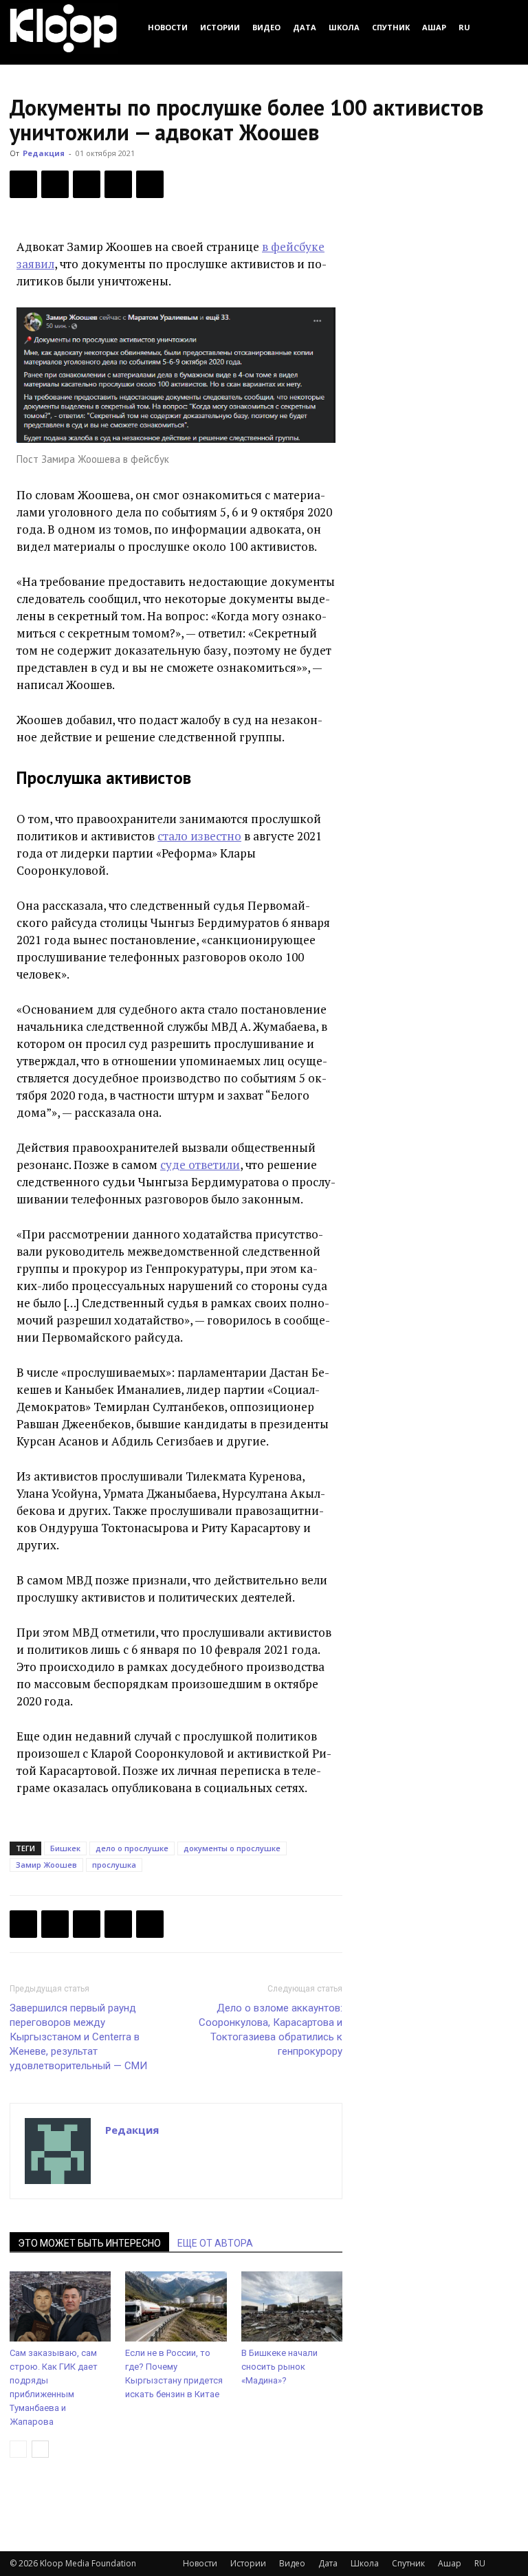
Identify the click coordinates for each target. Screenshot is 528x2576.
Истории (220, 27)
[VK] (87, 184)
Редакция (44, 153)
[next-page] (40, 2449)
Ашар (434, 27)
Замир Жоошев (46, 1865)
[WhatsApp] (150, 184)
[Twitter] (55, 184)
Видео (266, 27)
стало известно (199, 836)
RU (464, 27)
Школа (344, 27)
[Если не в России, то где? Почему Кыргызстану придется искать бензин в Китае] (176, 2306)
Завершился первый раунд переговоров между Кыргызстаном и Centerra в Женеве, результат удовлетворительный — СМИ (78, 2037)
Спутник (391, 27)
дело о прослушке (132, 1848)
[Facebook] (23, 184)
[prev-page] (18, 2449)
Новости (168, 27)
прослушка (114, 1865)
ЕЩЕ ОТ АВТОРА (215, 2243)
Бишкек (65, 1848)
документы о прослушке (232, 1848)
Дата (305, 27)
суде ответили (200, 1165)
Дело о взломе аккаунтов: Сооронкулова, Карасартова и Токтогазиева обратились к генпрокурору (271, 2030)
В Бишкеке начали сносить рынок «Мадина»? (279, 2367)
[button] (502, 27)
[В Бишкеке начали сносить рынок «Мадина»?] (292, 2306)
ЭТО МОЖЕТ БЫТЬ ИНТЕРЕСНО (89, 2243)
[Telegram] (118, 184)
